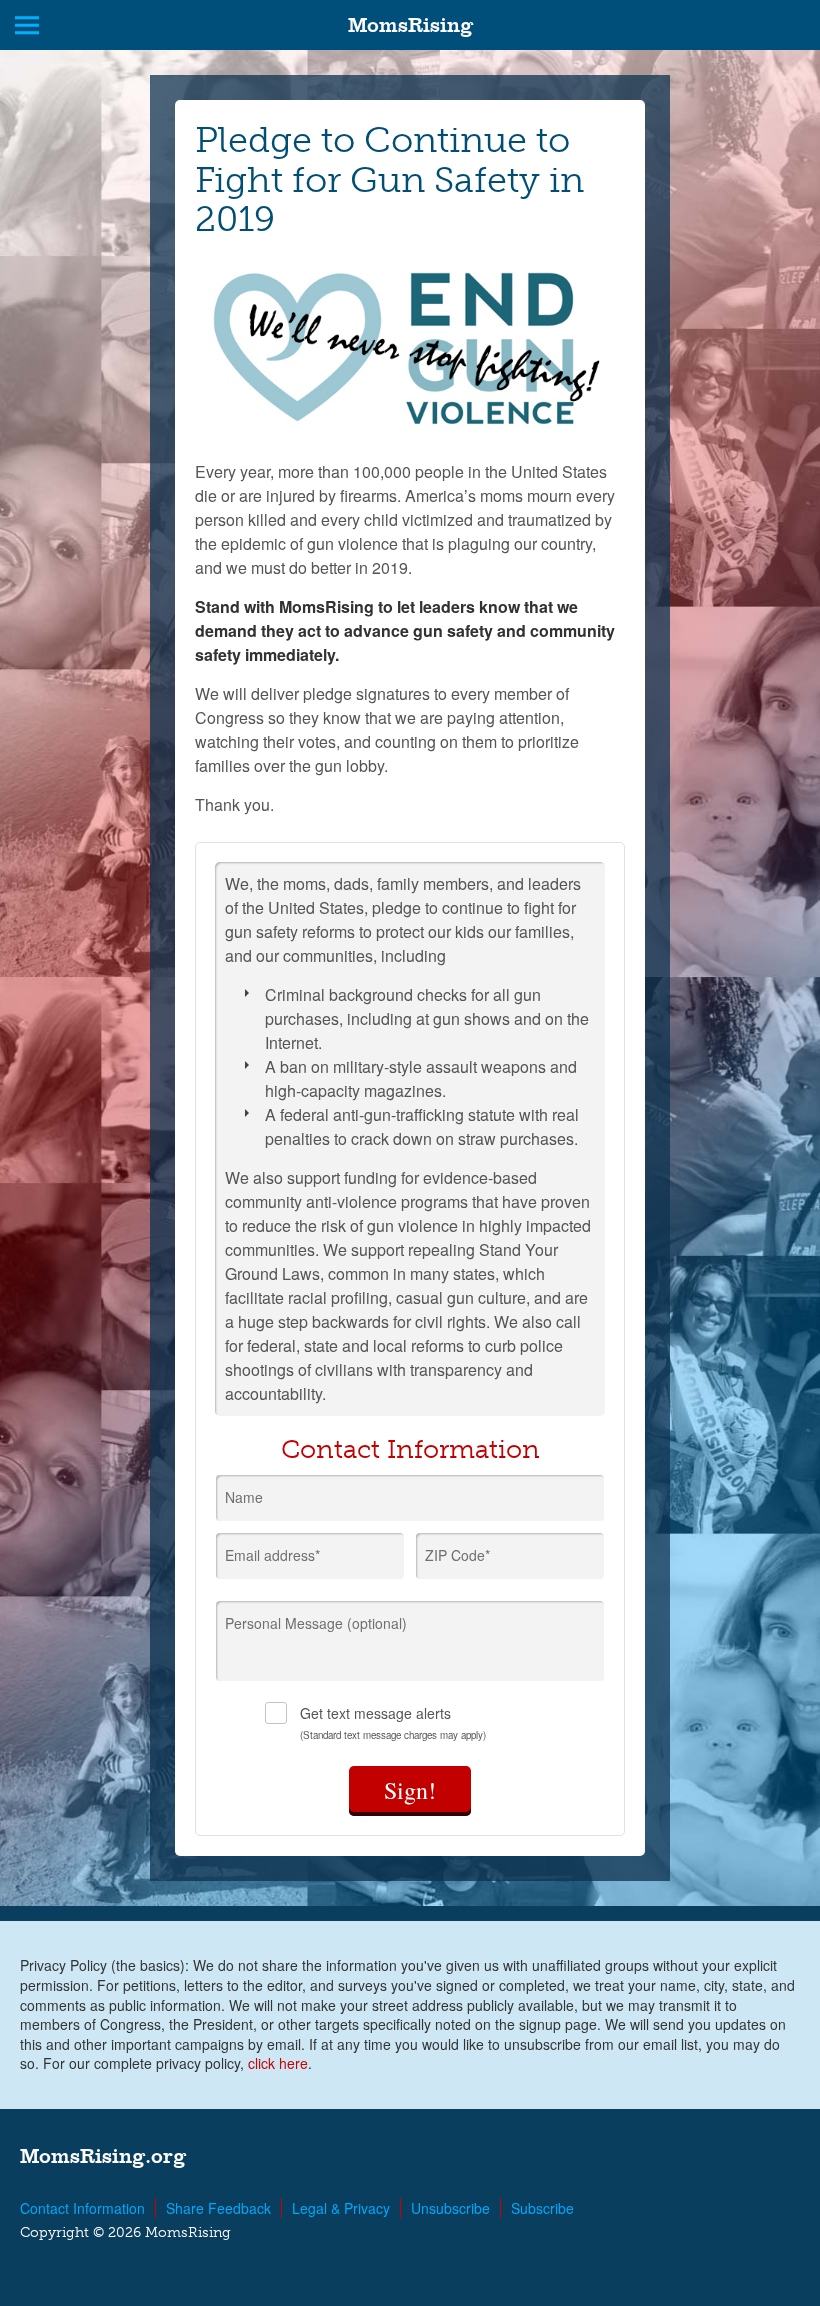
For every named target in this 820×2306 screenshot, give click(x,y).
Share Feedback (218, 2208)
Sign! (410, 1790)
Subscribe (542, 2208)
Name (244, 1497)
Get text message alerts (393, 1722)
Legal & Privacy (341, 2208)
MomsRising (410, 25)
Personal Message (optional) (316, 1623)
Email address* (272, 1555)
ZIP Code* (457, 1555)
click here (278, 2063)
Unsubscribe (450, 2208)
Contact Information (82, 2208)
